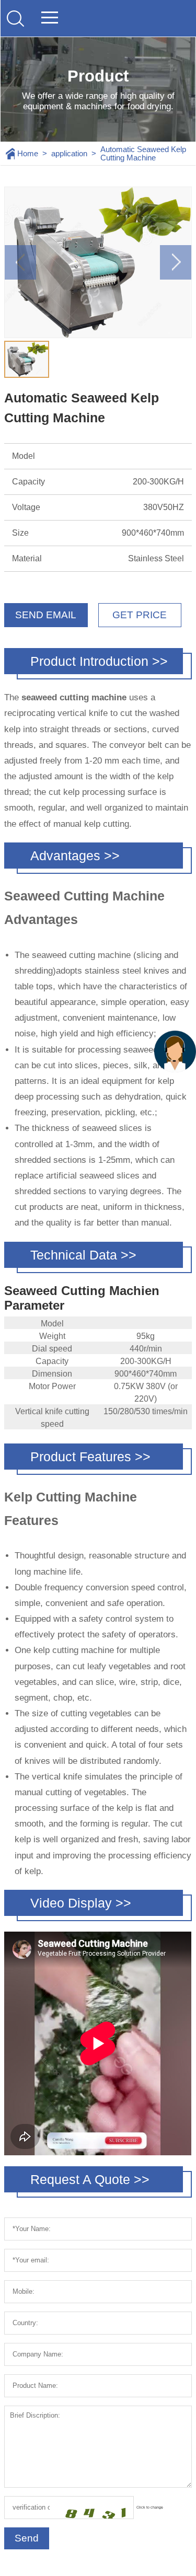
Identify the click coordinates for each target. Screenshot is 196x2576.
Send (27, 2538)
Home (28, 154)
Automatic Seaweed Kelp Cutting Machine (143, 154)
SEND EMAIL (46, 615)
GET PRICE (140, 615)
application (69, 154)
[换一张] (91, 2508)
